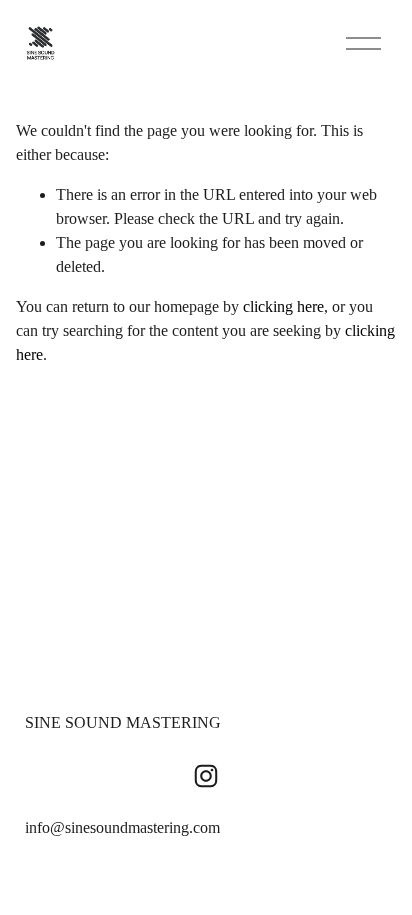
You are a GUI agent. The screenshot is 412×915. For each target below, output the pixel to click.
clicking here (283, 306)
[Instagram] (206, 776)
